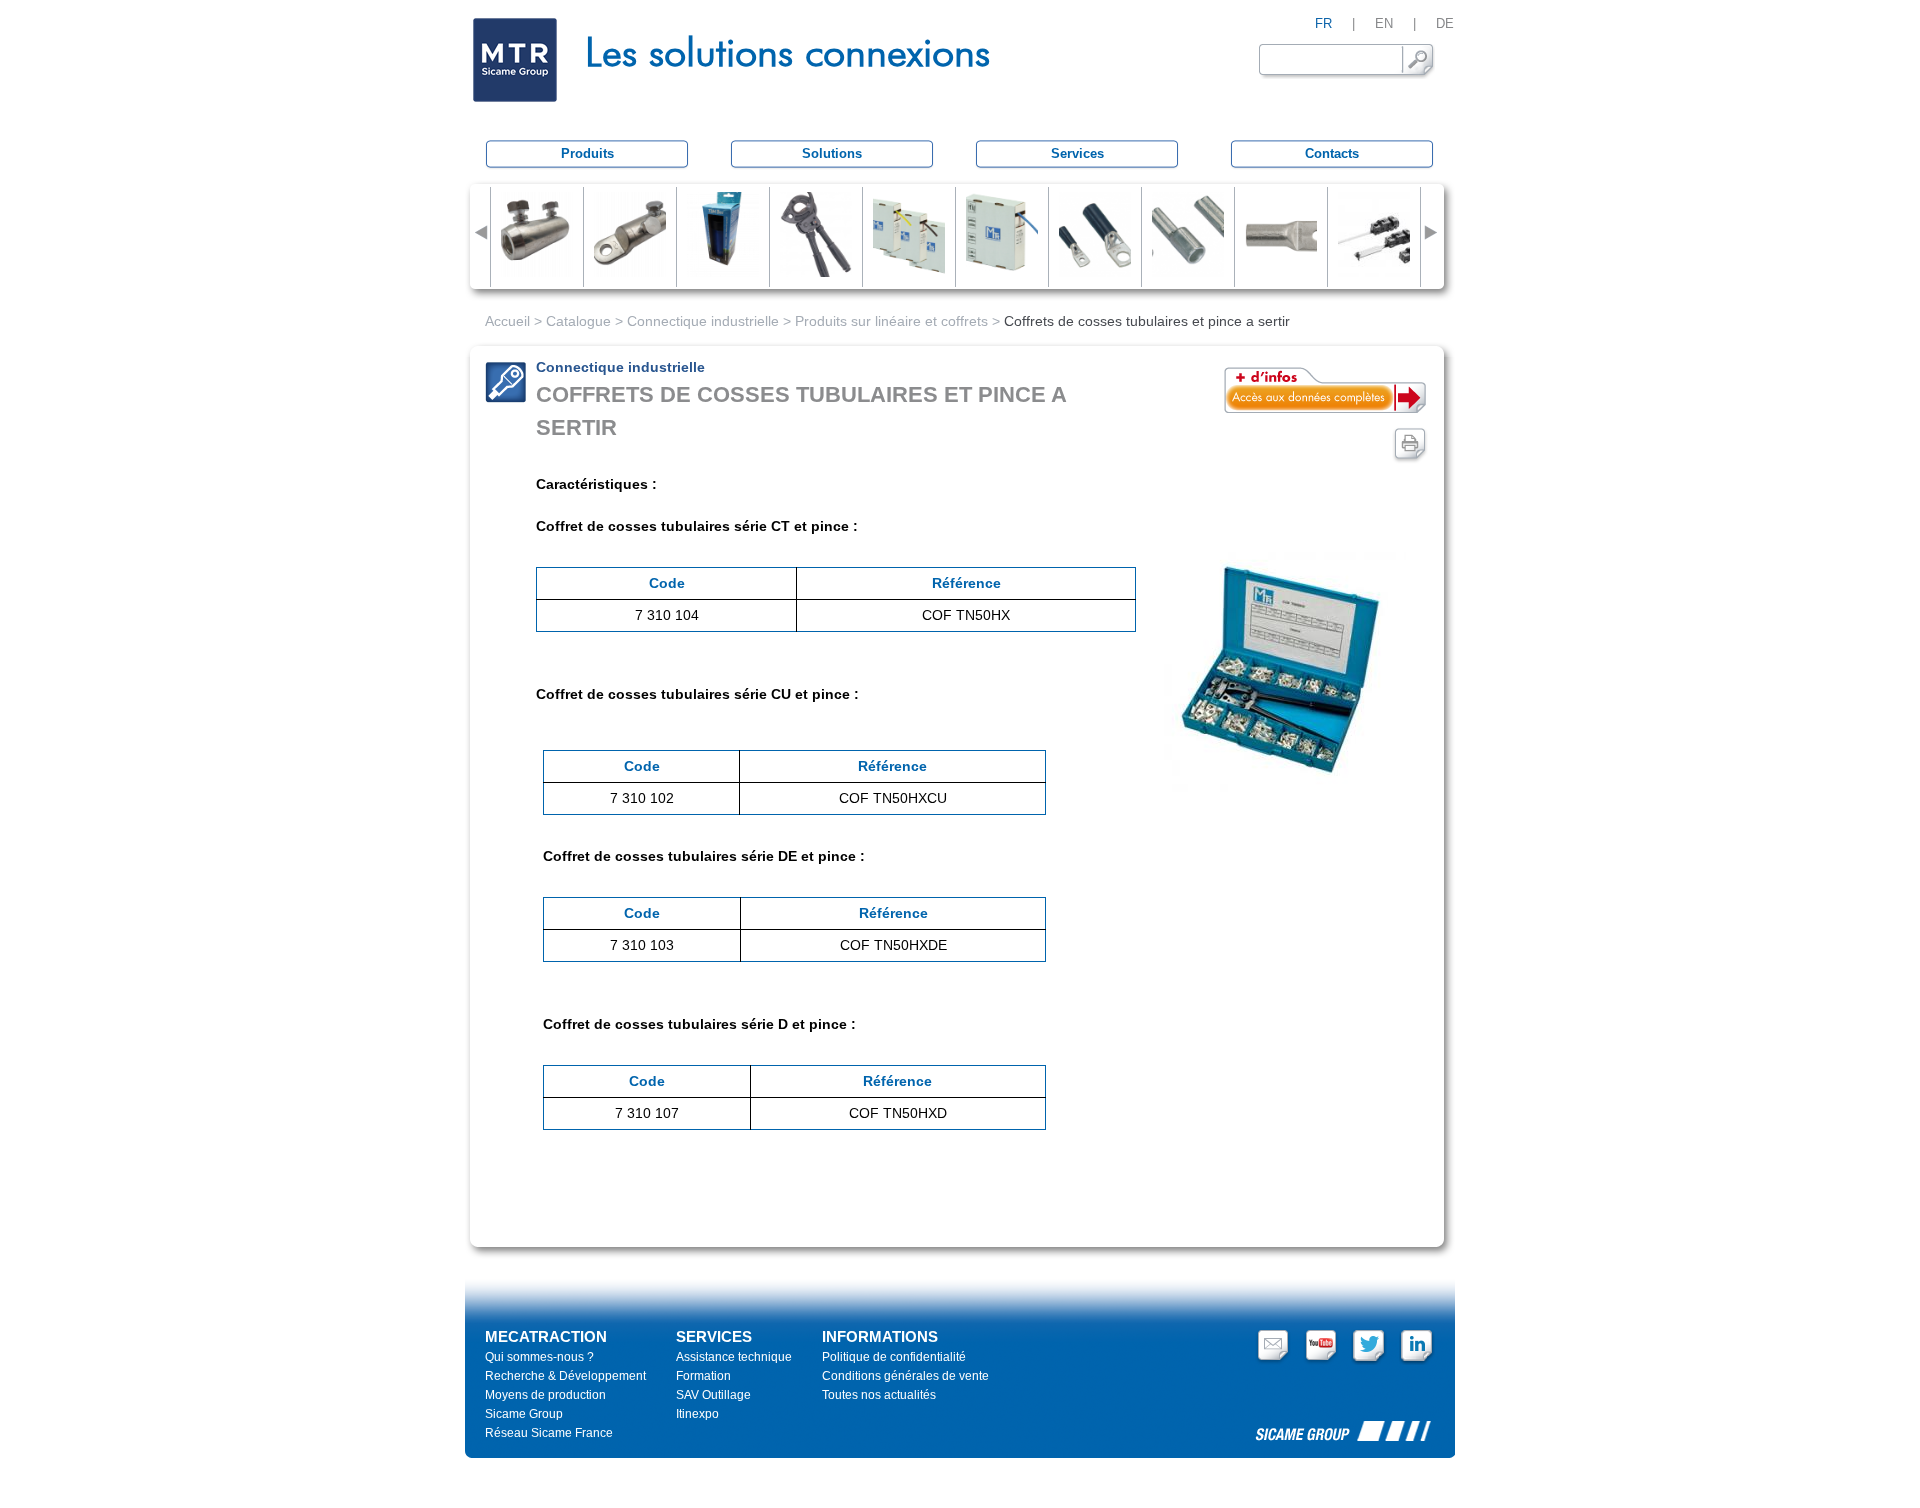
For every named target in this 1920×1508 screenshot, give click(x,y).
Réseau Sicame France (549, 1433)
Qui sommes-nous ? (539, 1357)
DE (1445, 23)
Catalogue (578, 321)
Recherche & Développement (565, 1376)
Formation (703, 1376)
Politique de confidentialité (894, 1357)
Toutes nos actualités (879, 1395)
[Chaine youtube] (1321, 1361)
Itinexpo (697, 1414)
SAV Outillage (713, 1395)
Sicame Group (524, 1414)
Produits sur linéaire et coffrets (891, 321)
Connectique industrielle (703, 321)
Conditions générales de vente (905, 1376)
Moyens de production (545, 1395)
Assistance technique (734, 1357)
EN (1384, 23)
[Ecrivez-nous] (1273, 1361)
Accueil (507, 321)
